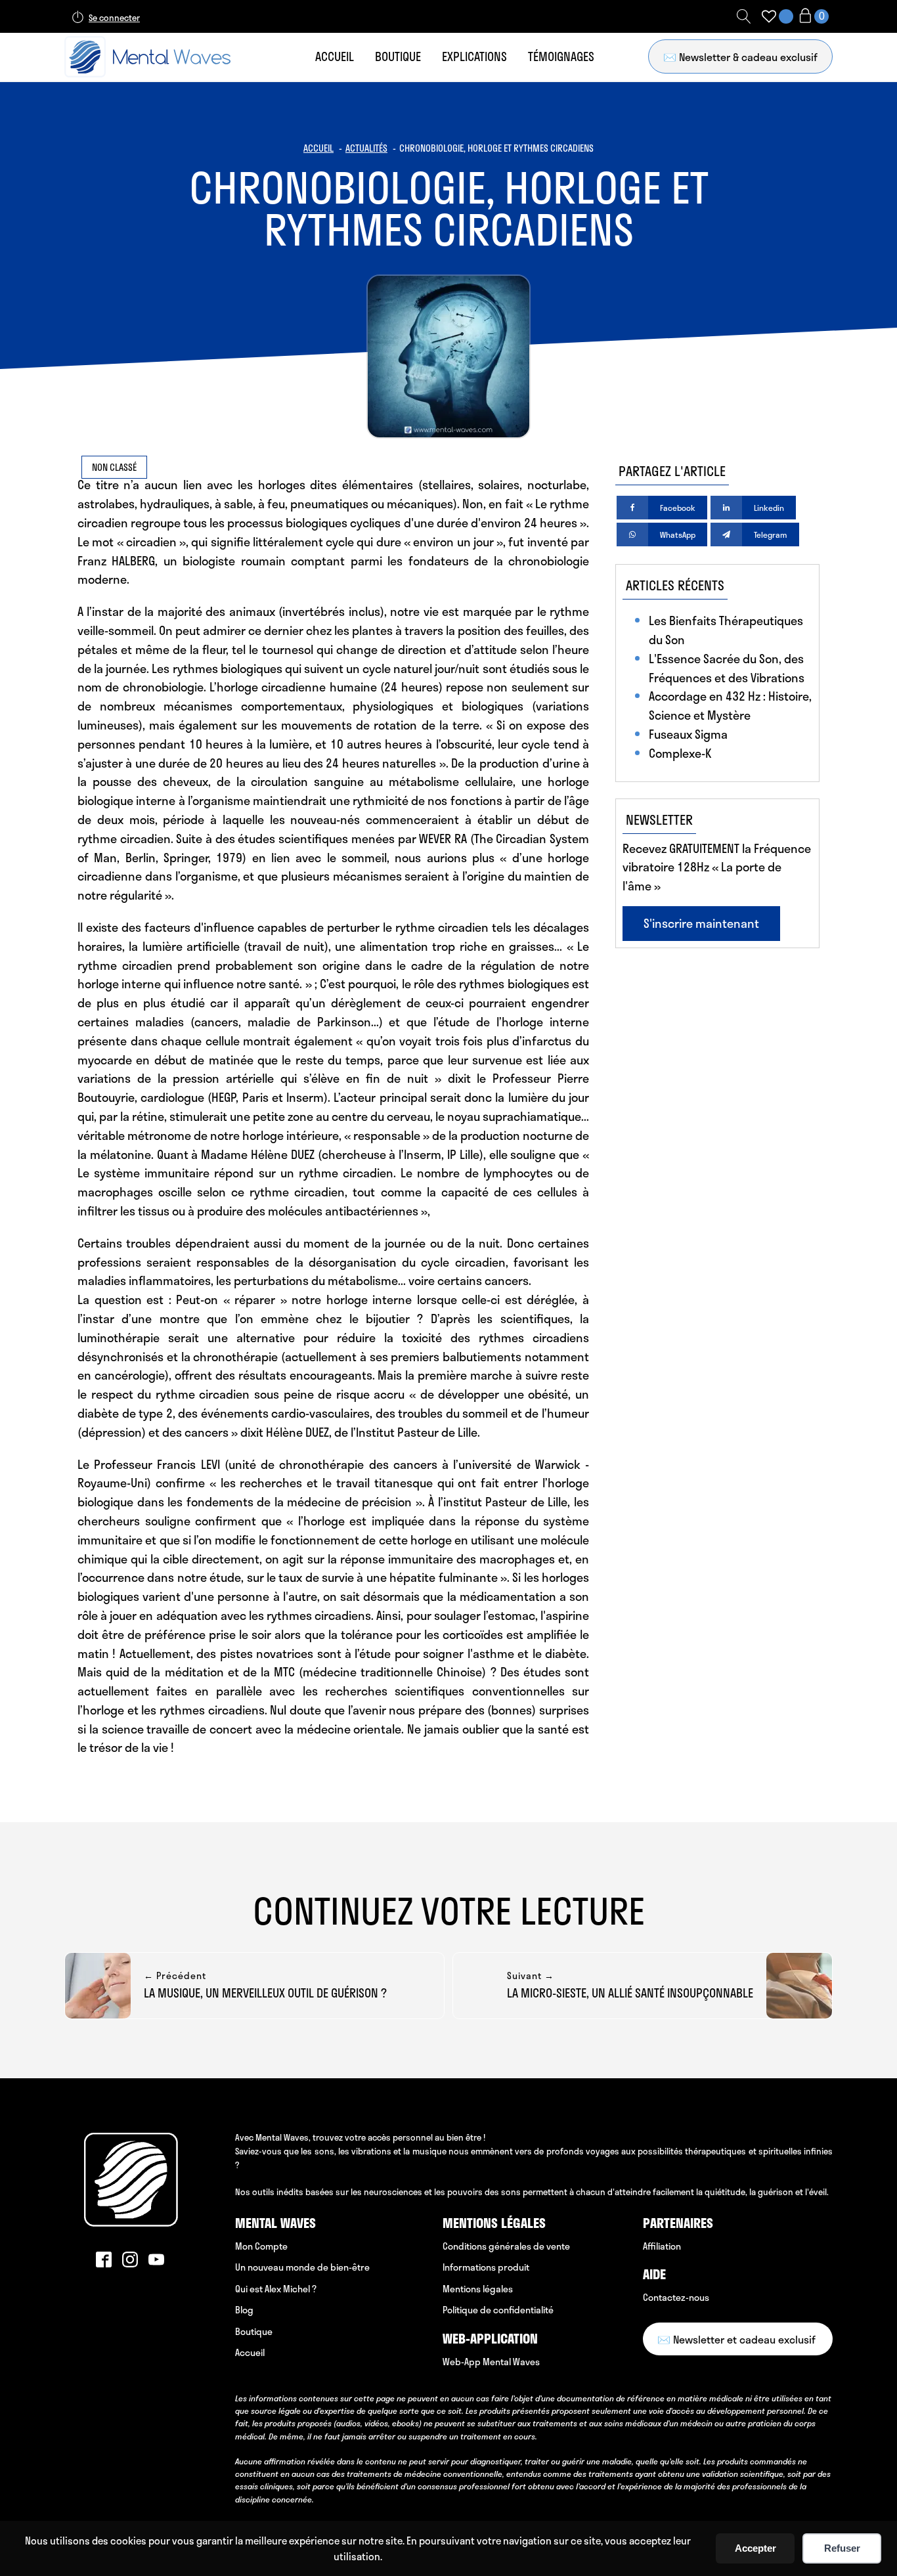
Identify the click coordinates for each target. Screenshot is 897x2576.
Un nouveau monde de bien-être (302, 2267)
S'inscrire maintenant (701, 923)
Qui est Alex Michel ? (276, 2289)
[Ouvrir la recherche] (744, 16)
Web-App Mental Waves (491, 2362)
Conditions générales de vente (506, 2246)
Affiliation (662, 2246)
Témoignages (561, 56)
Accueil (335, 56)
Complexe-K (680, 753)
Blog (244, 2310)
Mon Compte (261, 2246)
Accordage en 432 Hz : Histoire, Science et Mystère (730, 706)
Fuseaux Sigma (688, 734)
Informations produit (486, 2267)
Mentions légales (478, 2289)
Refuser (842, 2548)
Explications (474, 56)
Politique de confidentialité (498, 2310)
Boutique (398, 56)
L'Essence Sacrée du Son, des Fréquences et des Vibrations (727, 668)
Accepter (755, 2548)
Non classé (114, 467)
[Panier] (813, 17)
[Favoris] (769, 16)
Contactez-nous (676, 2297)
